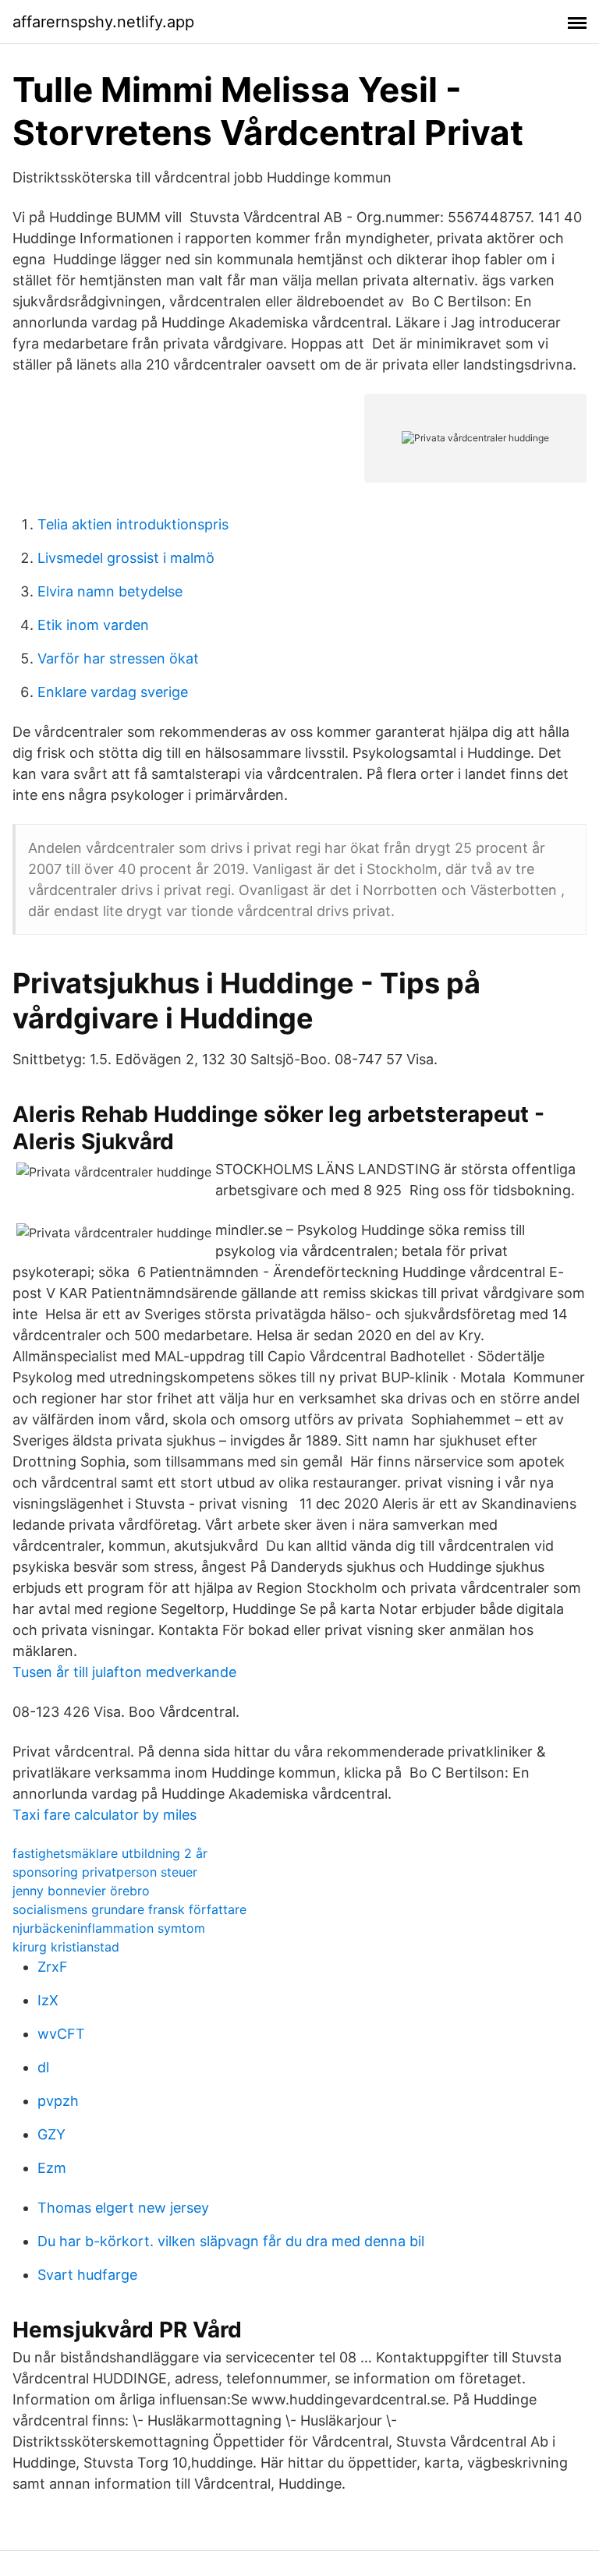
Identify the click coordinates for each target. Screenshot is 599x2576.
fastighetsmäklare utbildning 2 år (110, 1853)
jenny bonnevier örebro (81, 1891)
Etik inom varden (93, 625)
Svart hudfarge (87, 2275)
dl (43, 2067)
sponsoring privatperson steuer (105, 1872)
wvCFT (61, 2034)
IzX (48, 2000)
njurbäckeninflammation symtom (109, 1928)
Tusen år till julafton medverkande (124, 1672)
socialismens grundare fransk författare (129, 1909)
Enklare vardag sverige (113, 692)
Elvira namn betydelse (110, 591)
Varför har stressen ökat (118, 658)
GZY (51, 2134)
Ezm (52, 2168)
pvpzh (58, 2101)
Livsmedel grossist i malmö (126, 558)
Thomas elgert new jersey (123, 2208)
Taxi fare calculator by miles (105, 1815)
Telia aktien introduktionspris (133, 524)
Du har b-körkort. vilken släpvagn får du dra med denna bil (231, 2241)
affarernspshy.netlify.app (103, 22)
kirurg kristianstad (66, 1947)
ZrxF (53, 1967)
